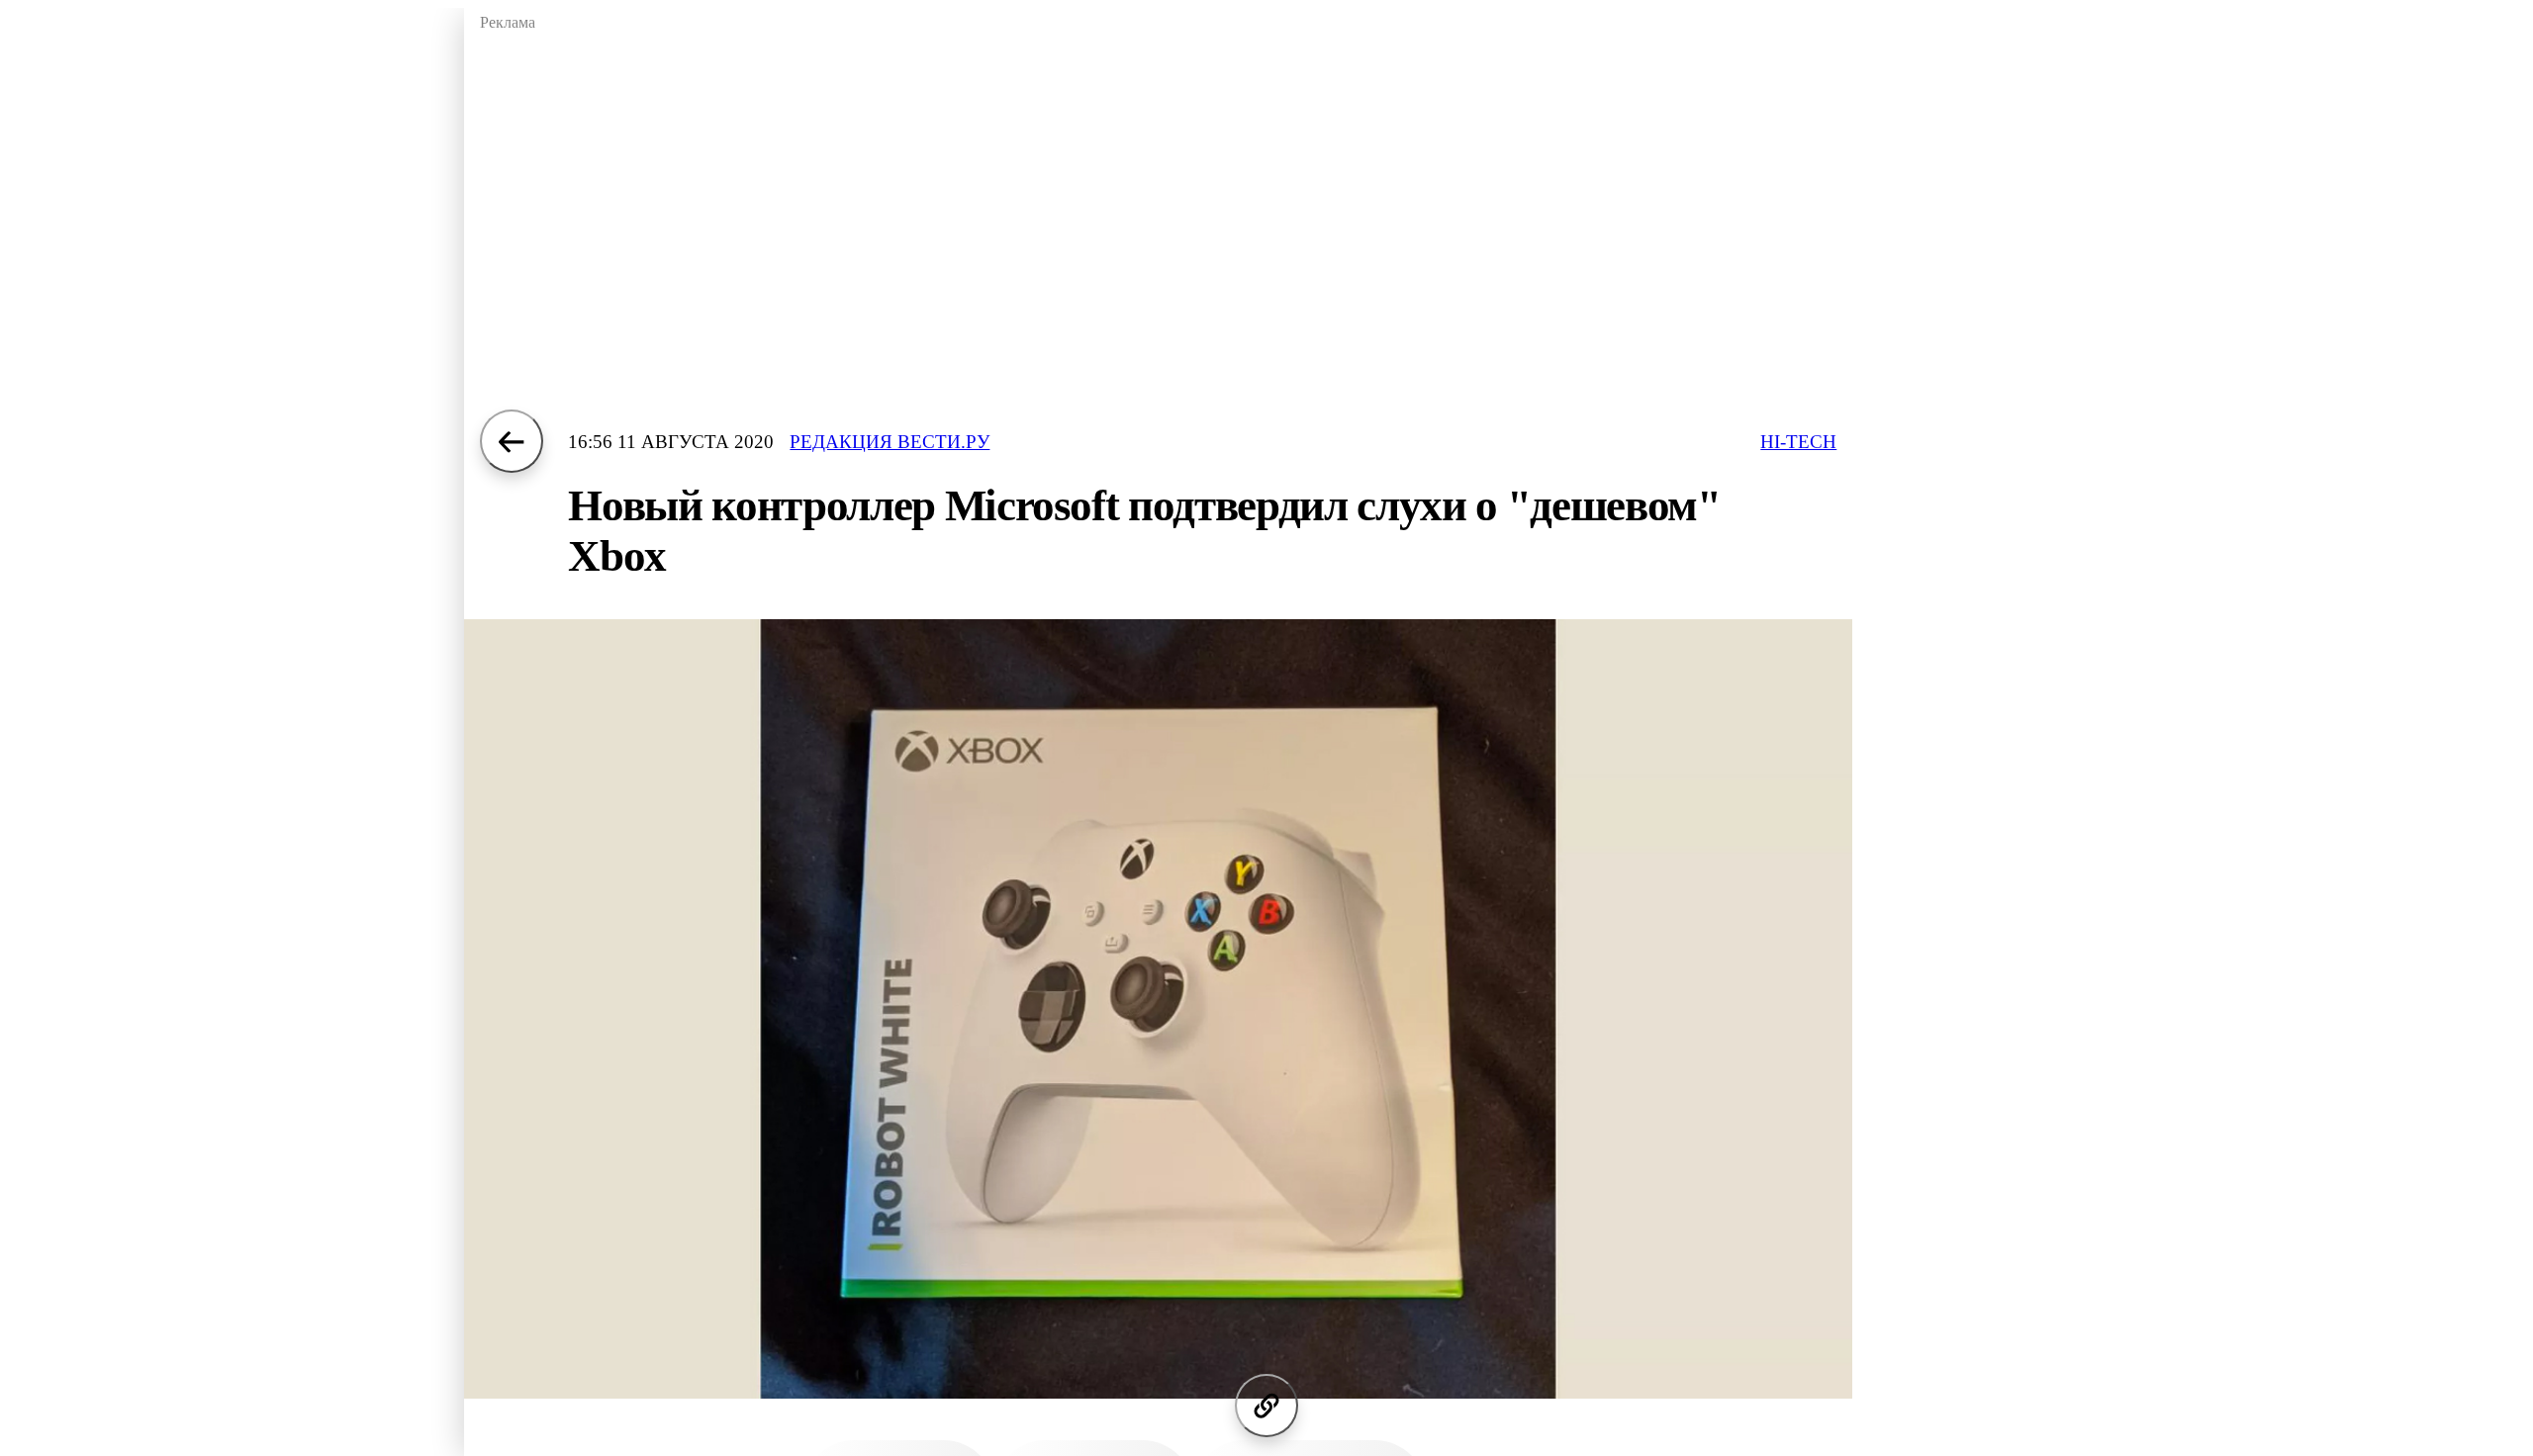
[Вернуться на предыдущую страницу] (512, 441)
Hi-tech (1798, 442)
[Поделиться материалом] (1266, 1406)
